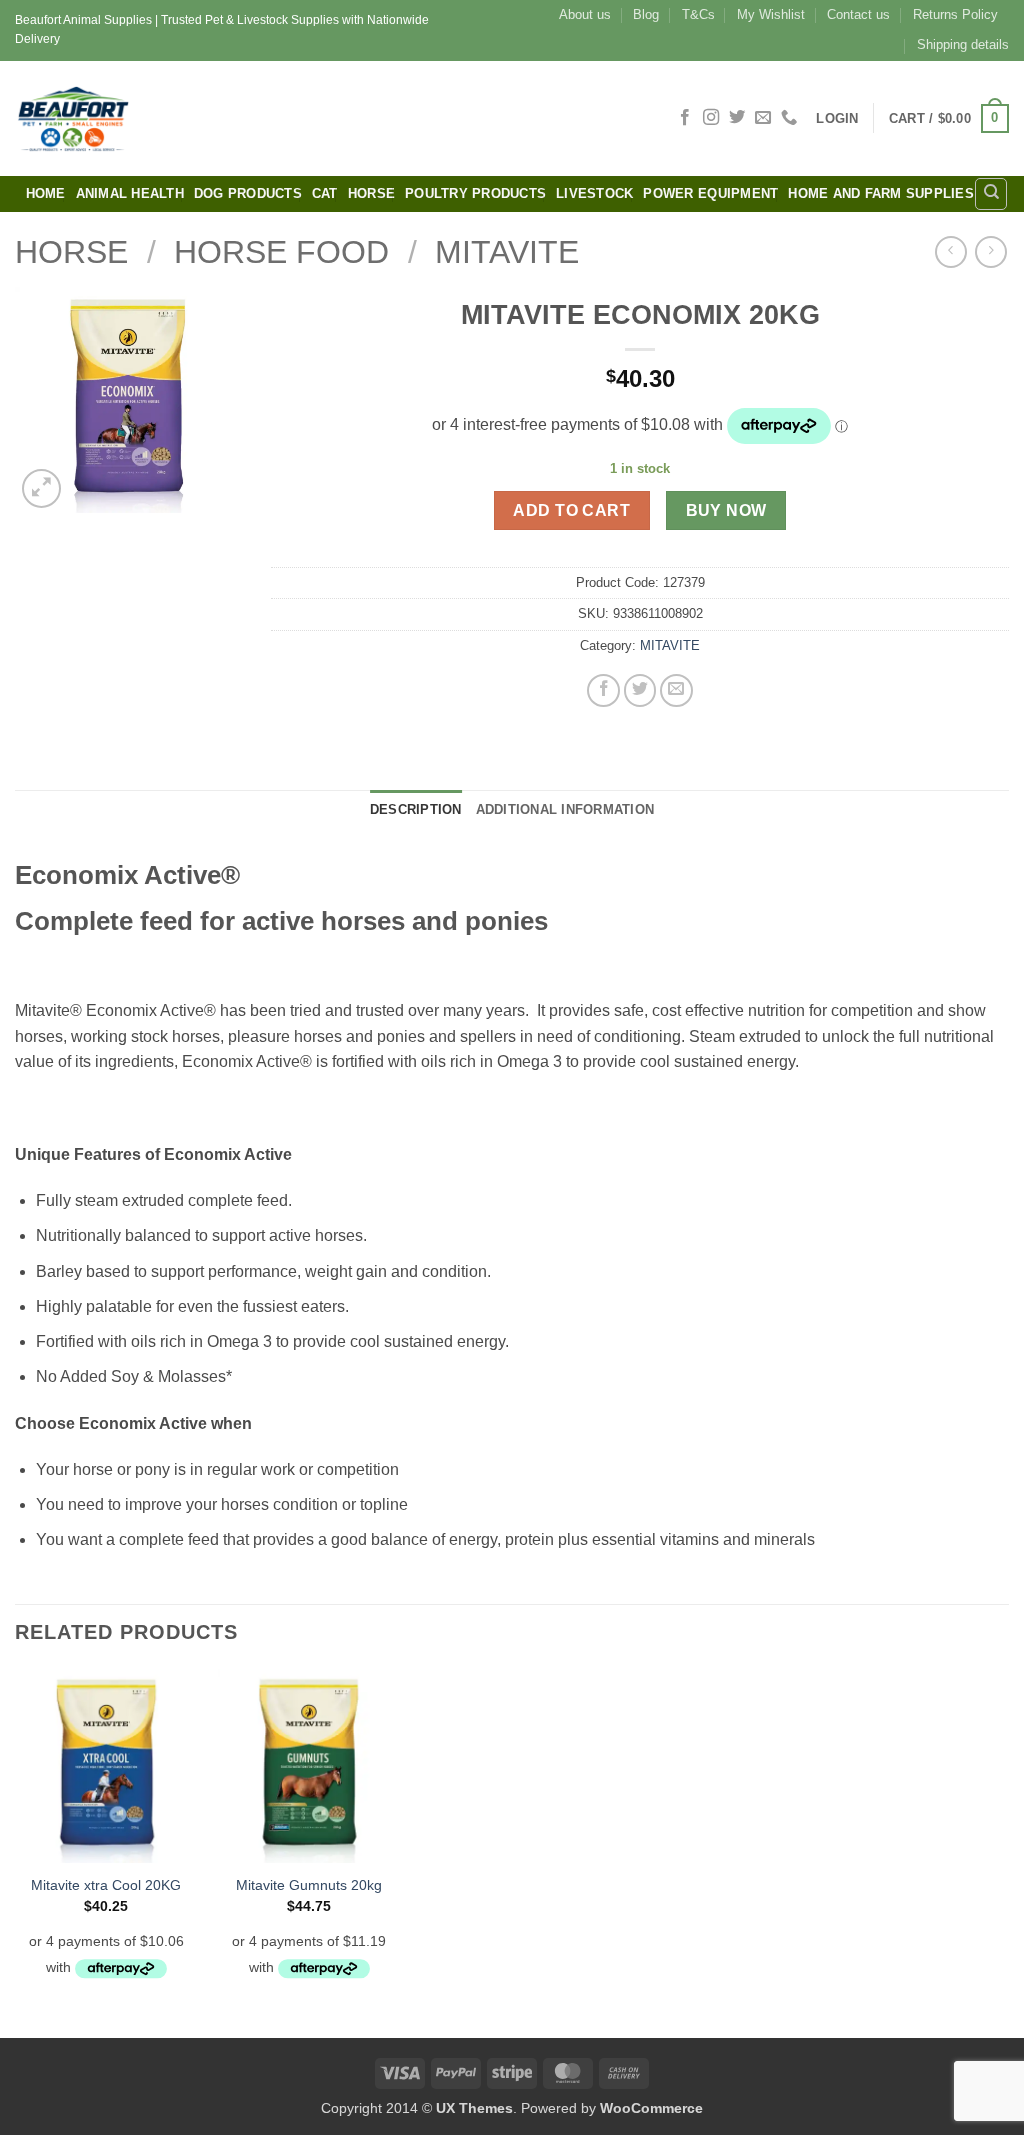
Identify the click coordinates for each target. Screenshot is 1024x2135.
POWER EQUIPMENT (710, 193)
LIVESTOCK (594, 193)
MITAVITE (507, 252)
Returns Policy (955, 14)
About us (585, 14)
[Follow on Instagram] (711, 118)
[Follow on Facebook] (685, 118)
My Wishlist (771, 14)
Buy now (726, 510)
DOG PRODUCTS (248, 193)
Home (46, 193)
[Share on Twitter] (640, 690)
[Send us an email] (763, 118)
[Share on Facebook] (603, 690)
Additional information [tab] (565, 809)
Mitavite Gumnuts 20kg (309, 1885)
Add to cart (571, 510)
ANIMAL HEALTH (130, 193)
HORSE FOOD (281, 252)
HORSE (371, 193)
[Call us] (789, 118)
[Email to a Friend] (676, 690)
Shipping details (963, 44)
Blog (646, 14)
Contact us (858, 14)
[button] (837, 118)
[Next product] (950, 251)
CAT (325, 193)
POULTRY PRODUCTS (475, 193)
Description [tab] (416, 809)
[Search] (991, 194)
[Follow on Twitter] (737, 118)
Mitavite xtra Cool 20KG (106, 1885)
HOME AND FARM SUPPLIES (881, 193)
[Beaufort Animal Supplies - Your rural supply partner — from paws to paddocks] (215, 118)
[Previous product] (990, 251)
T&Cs (698, 14)
